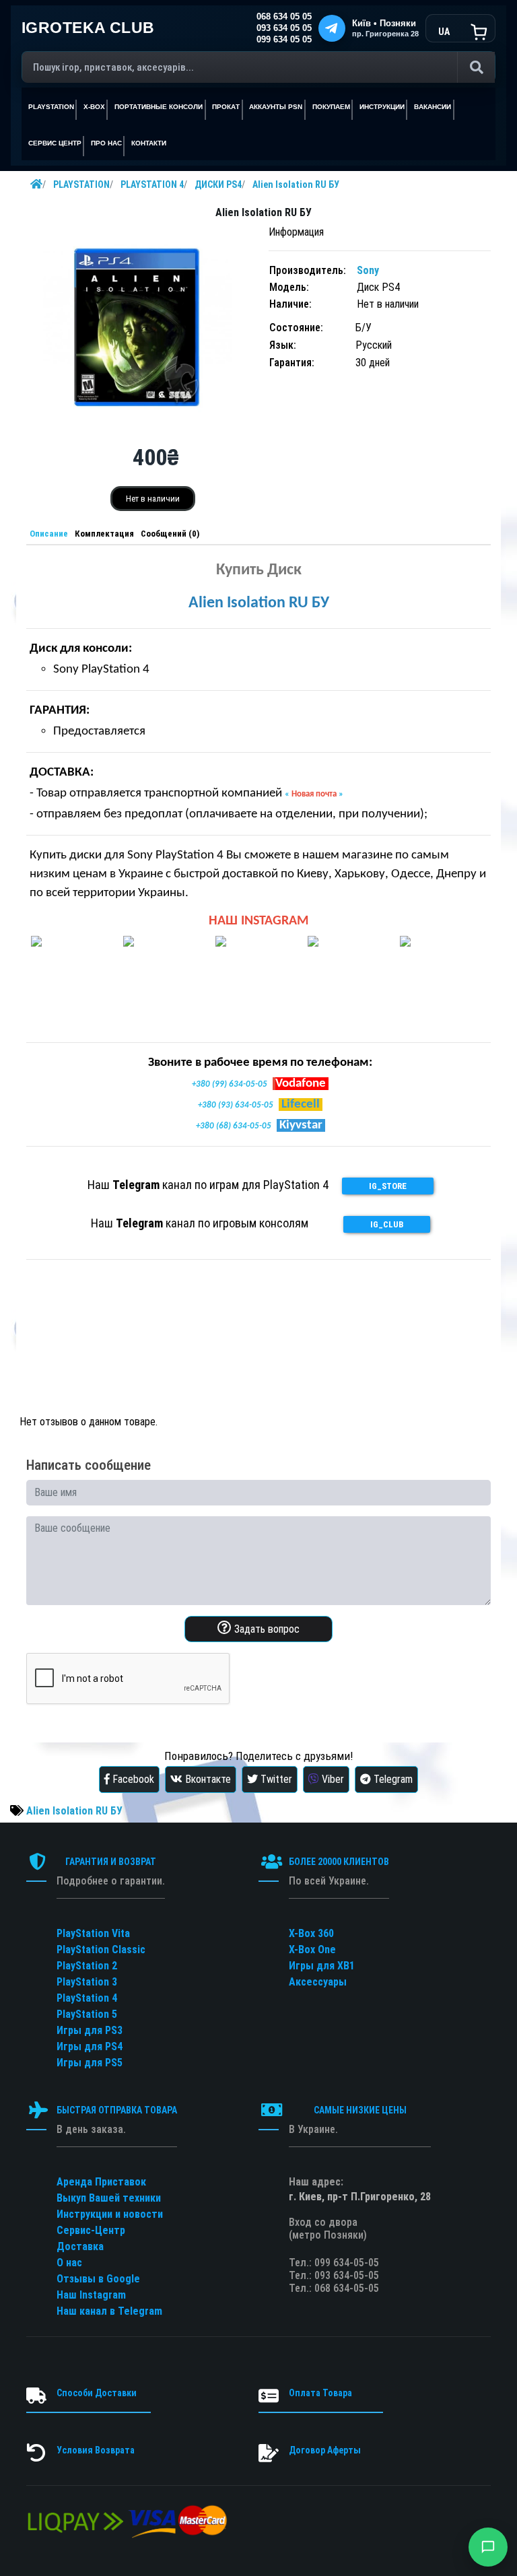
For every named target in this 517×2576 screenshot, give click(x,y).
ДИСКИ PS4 (218, 184)
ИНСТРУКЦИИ (382, 107)
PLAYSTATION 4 (152, 184)
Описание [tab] (49, 534)
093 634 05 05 (284, 28)
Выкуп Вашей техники (109, 2198)
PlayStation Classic (101, 1950)
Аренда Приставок (101, 2182)
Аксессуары (318, 1982)
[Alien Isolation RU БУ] (137, 326)
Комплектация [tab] (104, 534)
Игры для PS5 (90, 2063)
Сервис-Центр (91, 2230)
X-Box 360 (311, 1933)
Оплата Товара (320, 2393)
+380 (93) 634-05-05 (236, 1105)
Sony (368, 270)
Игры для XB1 (322, 1966)
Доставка (80, 2246)
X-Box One (312, 1950)
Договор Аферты (325, 2450)
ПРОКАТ (226, 107)
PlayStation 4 (87, 1998)
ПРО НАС (106, 143)
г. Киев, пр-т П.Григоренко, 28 (360, 2197)
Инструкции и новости (110, 2214)
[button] (488, 2547)
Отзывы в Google (98, 2279)
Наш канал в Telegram (109, 2311)
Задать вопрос (266, 1629)
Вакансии (433, 107)
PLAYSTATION (81, 184)
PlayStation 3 (87, 1982)
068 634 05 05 (284, 17)
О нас (69, 2263)
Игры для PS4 (90, 2046)
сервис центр (55, 143)
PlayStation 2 (87, 1966)
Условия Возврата (96, 2450)
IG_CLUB (387, 1224)
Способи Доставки (97, 2393)
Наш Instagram (91, 2295)
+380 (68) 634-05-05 (234, 1126)
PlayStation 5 (87, 2014)
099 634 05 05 (284, 40)
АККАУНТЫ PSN (276, 107)
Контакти (149, 143)
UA (444, 32)
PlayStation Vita (93, 1933)
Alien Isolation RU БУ (296, 184)
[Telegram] (332, 28)
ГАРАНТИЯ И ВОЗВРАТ (111, 1862)
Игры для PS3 (90, 2030)
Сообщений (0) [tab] (170, 534)
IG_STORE (388, 1186)
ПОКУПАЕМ (331, 107)
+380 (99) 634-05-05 (230, 1084)
